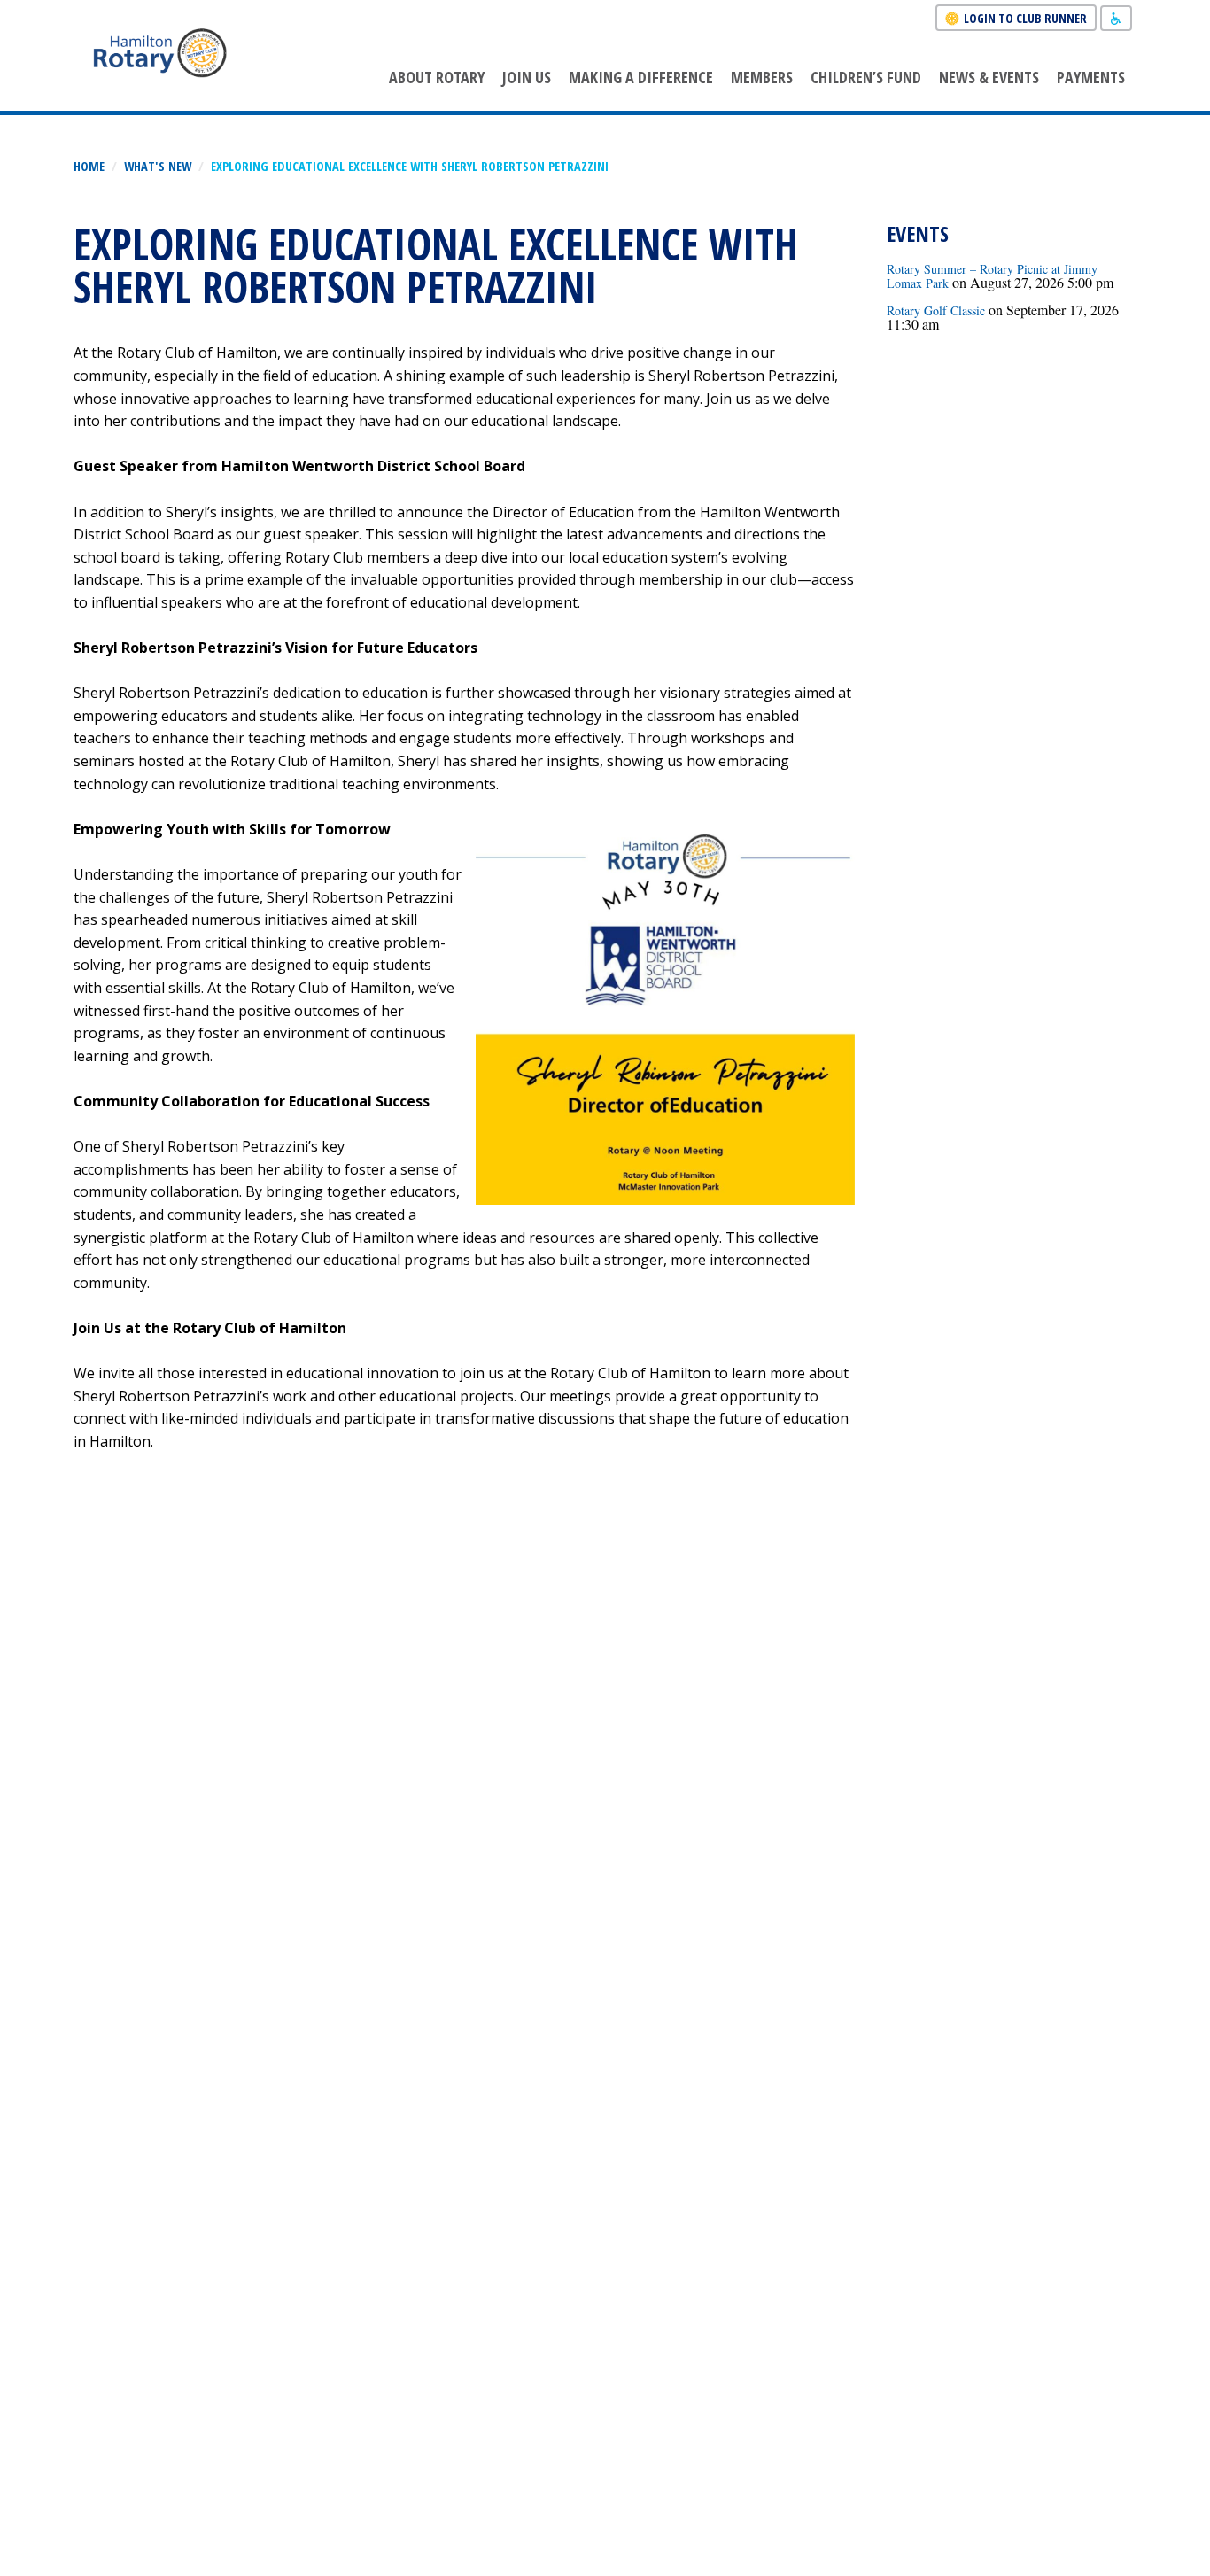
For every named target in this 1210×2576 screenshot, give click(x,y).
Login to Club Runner (1025, 18)
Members (762, 77)
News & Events (989, 77)
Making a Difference (641, 77)
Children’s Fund (866, 77)
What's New (158, 166)
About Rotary (437, 77)
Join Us (527, 77)
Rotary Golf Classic (936, 310)
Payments (1091, 77)
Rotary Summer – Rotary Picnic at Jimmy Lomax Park (992, 276)
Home (89, 166)
